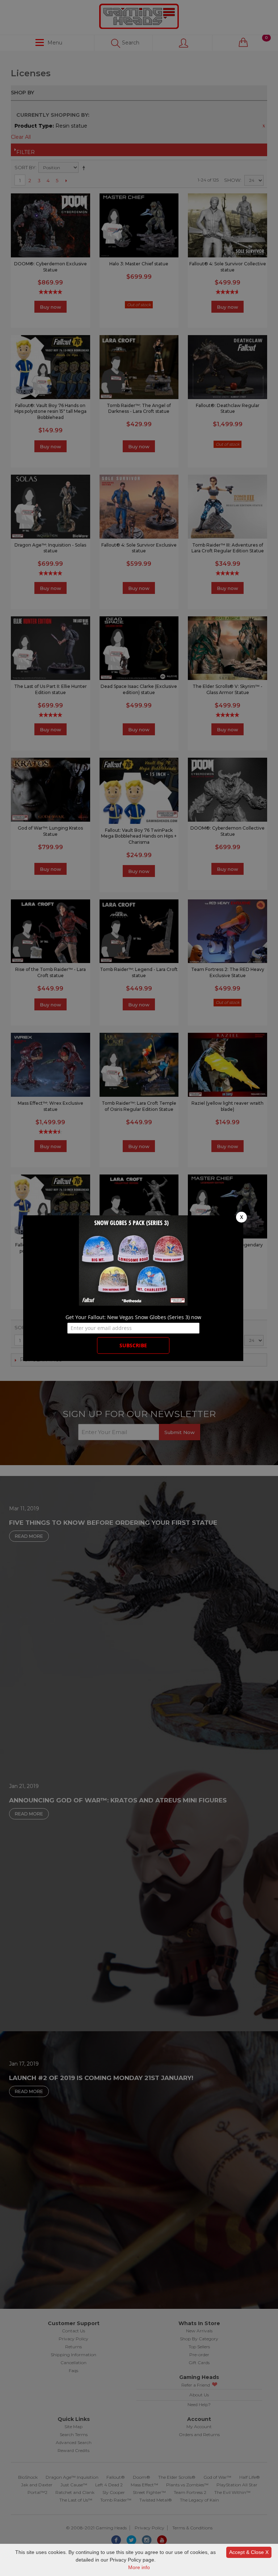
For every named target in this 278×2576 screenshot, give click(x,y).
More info (139, 2567)
